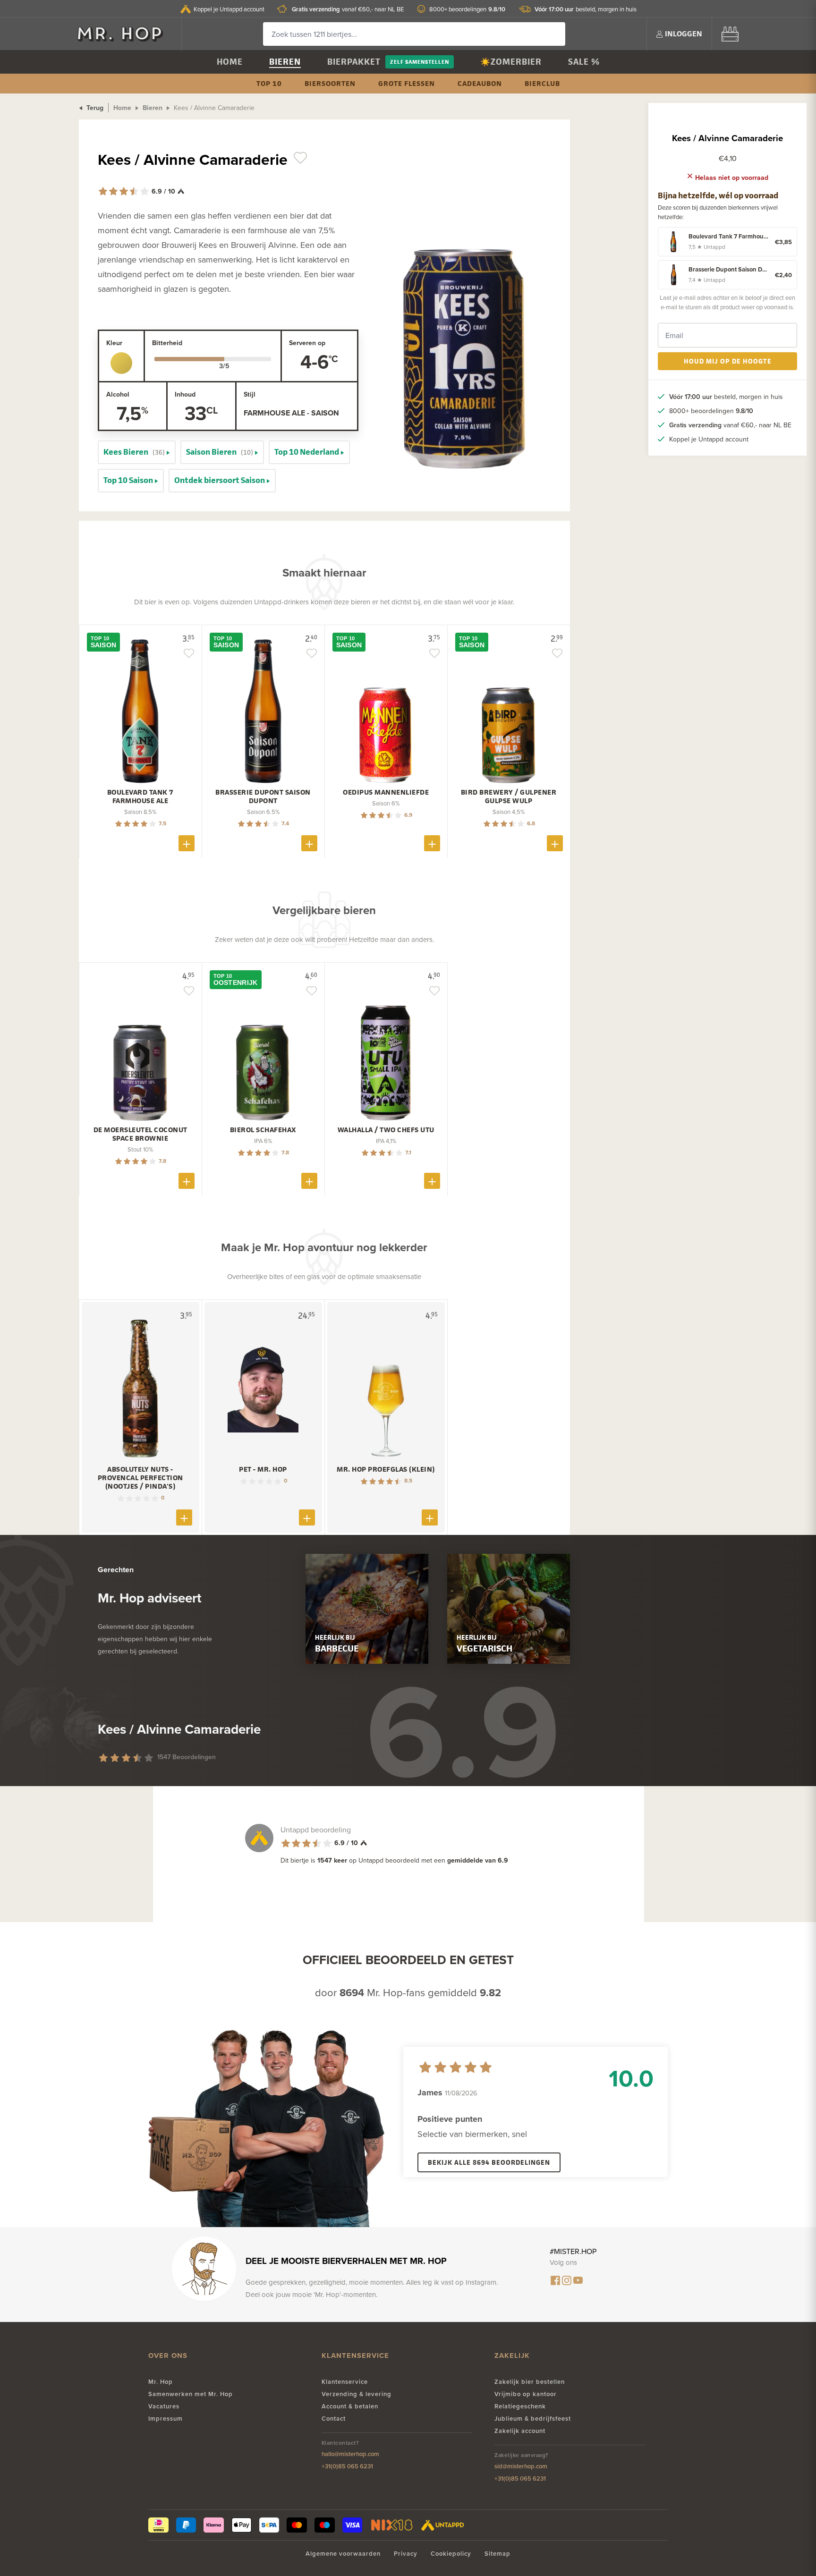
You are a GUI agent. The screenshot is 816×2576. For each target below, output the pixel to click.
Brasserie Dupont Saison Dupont (263, 797)
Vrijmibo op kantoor (526, 2394)
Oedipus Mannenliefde (386, 792)
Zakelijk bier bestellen (530, 2382)
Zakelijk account (520, 2431)
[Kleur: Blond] (121, 363)
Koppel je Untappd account (229, 9)
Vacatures (164, 2406)
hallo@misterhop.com (350, 2454)
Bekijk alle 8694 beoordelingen (489, 2162)
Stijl (250, 394)
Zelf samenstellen (420, 62)
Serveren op (307, 343)
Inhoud (185, 394)
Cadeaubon (480, 83)
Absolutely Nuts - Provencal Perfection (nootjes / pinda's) (140, 1478)
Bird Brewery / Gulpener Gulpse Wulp (509, 797)
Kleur (114, 343)
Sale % (584, 62)
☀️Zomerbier (511, 62)
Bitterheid (167, 343)
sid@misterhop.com (521, 2466)
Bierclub (542, 83)
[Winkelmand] (730, 34)
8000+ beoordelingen (467, 9)
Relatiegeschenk (520, 2406)
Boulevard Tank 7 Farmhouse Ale (140, 797)
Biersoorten (330, 83)
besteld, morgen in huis (586, 9)
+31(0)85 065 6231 (347, 2466)
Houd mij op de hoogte (728, 361)
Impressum (166, 2419)
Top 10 (269, 83)
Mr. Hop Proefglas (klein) (386, 1469)
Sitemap (497, 2554)
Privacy (406, 2554)
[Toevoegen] (187, 843)
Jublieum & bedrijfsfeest (533, 2419)
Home (230, 62)
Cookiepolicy (451, 2554)
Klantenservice (345, 2382)
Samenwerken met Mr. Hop (191, 2394)
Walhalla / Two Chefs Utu (386, 1130)
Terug (94, 108)
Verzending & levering (357, 2394)
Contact (334, 2419)
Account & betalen (350, 2406)
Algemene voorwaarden (343, 2554)
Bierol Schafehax (263, 1130)
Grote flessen (407, 83)
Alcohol (118, 394)
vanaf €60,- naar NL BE (348, 9)
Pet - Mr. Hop (263, 1469)
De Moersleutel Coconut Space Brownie (140, 1134)
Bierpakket (354, 62)
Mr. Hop (161, 2382)
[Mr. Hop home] (125, 34)
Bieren (285, 62)
